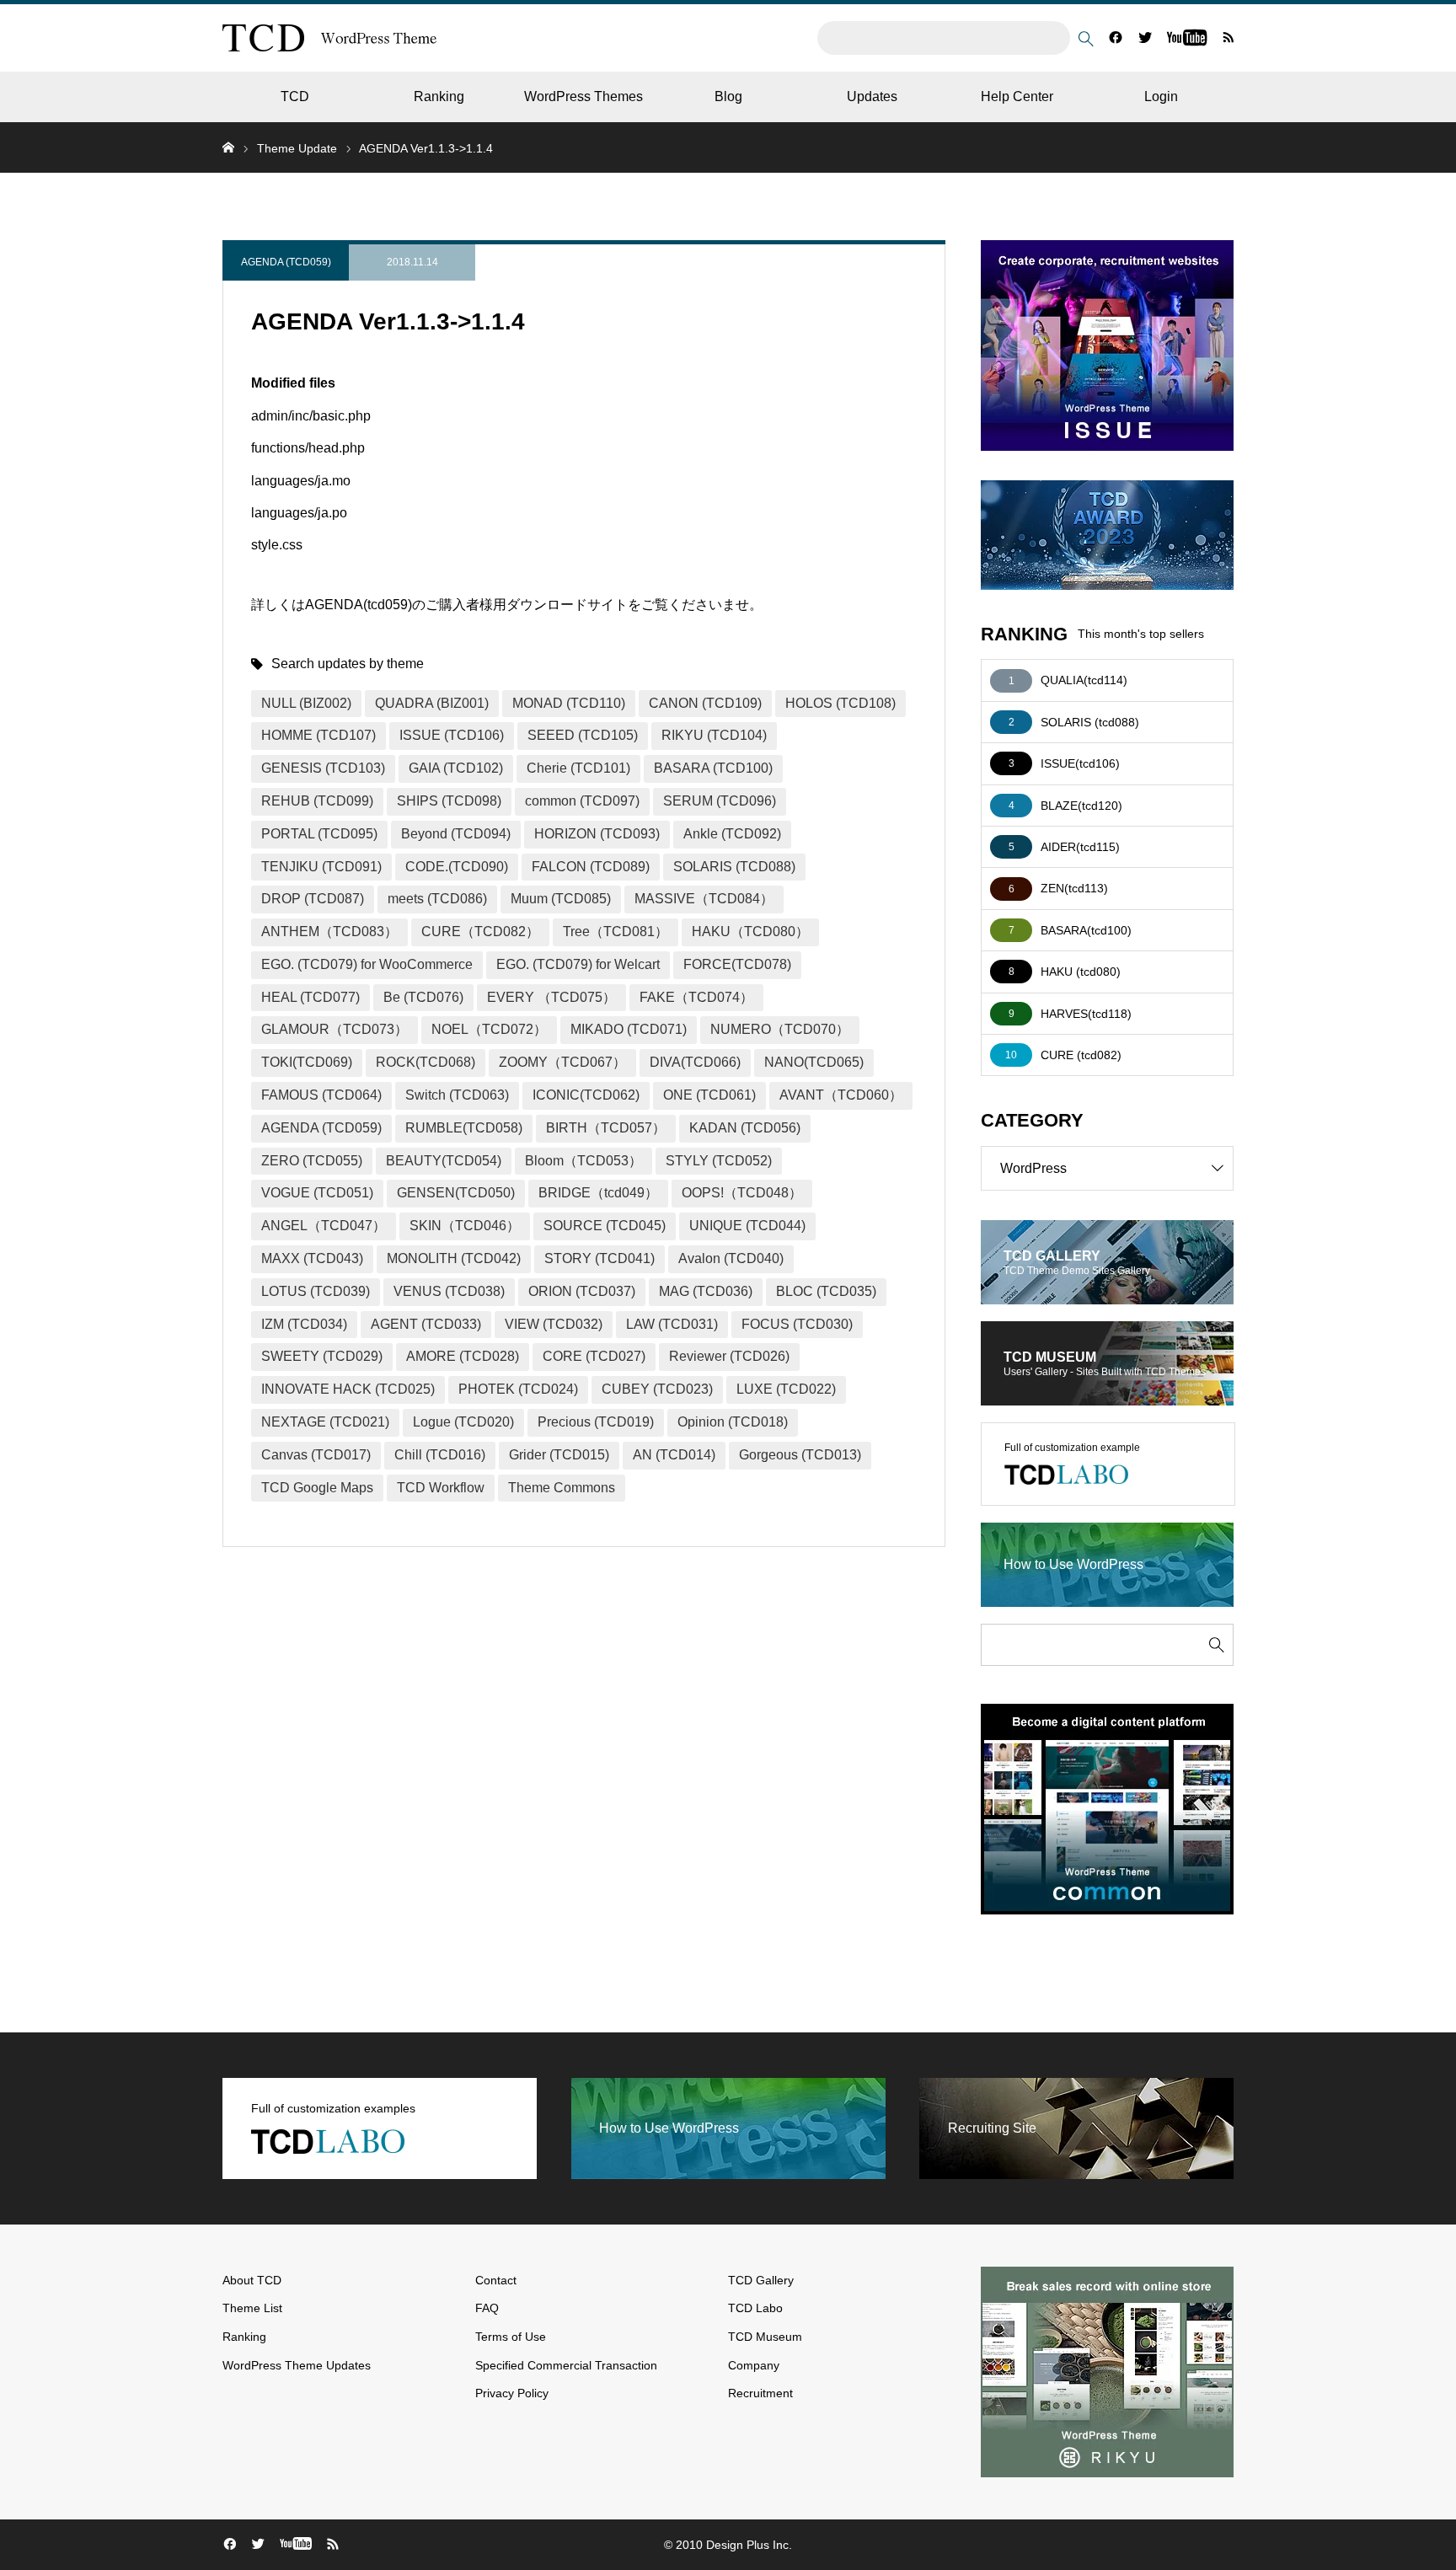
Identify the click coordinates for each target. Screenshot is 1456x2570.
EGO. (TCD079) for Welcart (578, 964)
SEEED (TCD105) (583, 735)
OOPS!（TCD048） (742, 1193)
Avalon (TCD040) (731, 1258)
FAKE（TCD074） (696, 997)
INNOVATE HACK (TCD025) (348, 1389)
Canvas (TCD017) (316, 1455)
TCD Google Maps (317, 1488)
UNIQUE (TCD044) (747, 1226)
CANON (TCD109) (705, 703)
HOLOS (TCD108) (840, 703)
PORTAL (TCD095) (319, 834)
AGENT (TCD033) (426, 1324)
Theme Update (297, 148)
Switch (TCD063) (457, 1095)
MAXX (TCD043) (312, 1258)
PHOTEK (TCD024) (518, 1389)
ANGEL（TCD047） (324, 1226)
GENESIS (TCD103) (323, 768)
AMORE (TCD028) (463, 1356)
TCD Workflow (441, 1488)
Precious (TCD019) (596, 1422)
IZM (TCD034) (304, 1324)
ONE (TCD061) (709, 1095)
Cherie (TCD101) (578, 768)
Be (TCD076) (423, 997)
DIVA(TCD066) (695, 1062)
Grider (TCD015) (559, 1455)
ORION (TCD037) (582, 1291)
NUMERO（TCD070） (780, 1029)
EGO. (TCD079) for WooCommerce (367, 964)
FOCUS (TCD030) (797, 1324)
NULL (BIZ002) (306, 703)
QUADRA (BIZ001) (432, 703)
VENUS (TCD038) (449, 1291)
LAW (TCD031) (672, 1324)
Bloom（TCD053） (583, 1161)
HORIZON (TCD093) (597, 834)
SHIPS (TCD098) (449, 801)
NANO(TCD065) (814, 1062)
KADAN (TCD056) (745, 1128)
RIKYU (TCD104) (714, 735)
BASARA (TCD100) (713, 768)
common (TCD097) (582, 801)
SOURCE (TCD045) (605, 1226)
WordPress (1033, 1168)
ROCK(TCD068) (426, 1062)
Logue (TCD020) (463, 1422)
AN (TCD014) (674, 1455)
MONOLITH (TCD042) (454, 1258)
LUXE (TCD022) (786, 1389)
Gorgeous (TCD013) (800, 1455)
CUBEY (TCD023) (657, 1389)
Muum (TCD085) (561, 899)
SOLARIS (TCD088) (734, 867)
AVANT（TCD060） (841, 1095)
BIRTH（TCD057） (606, 1128)
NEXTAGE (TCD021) (325, 1422)
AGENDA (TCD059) (286, 262)
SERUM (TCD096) (720, 801)
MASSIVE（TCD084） (704, 899)
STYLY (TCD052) (719, 1161)
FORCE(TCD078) (737, 964)
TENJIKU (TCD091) (321, 867)
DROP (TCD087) (313, 899)
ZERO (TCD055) (312, 1161)
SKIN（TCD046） (465, 1226)
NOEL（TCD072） (489, 1029)
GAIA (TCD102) (456, 768)
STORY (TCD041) (600, 1258)
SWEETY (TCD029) (322, 1356)
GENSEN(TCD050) (456, 1193)
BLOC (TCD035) (826, 1291)
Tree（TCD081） (616, 932)
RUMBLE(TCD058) (464, 1128)
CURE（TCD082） (480, 932)
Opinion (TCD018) (733, 1422)
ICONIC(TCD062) (586, 1095)
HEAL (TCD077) (310, 997)
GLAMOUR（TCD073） (335, 1029)
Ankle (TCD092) (732, 834)
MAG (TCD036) (706, 1291)
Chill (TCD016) (440, 1455)
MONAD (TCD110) (569, 703)
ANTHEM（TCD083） (329, 932)
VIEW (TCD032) (554, 1324)
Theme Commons (562, 1488)
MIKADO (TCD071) (629, 1029)
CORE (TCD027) (594, 1356)
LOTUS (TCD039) (316, 1291)
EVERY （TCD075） (551, 997)
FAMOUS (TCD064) (321, 1095)
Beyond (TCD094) (456, 834)
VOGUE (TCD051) (317, 1193)
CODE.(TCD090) (457, 867)
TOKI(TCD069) (307, 1062)
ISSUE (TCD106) (452, 735)
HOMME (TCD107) (318, 735)
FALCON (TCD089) (591, 867)
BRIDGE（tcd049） (598, 1193)
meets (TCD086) (437, 899)
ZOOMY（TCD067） (562, 1062)
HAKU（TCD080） (750, 932)
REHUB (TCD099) (317, 801)
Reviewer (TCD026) (729, 1356)
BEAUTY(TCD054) (444, 1161)
